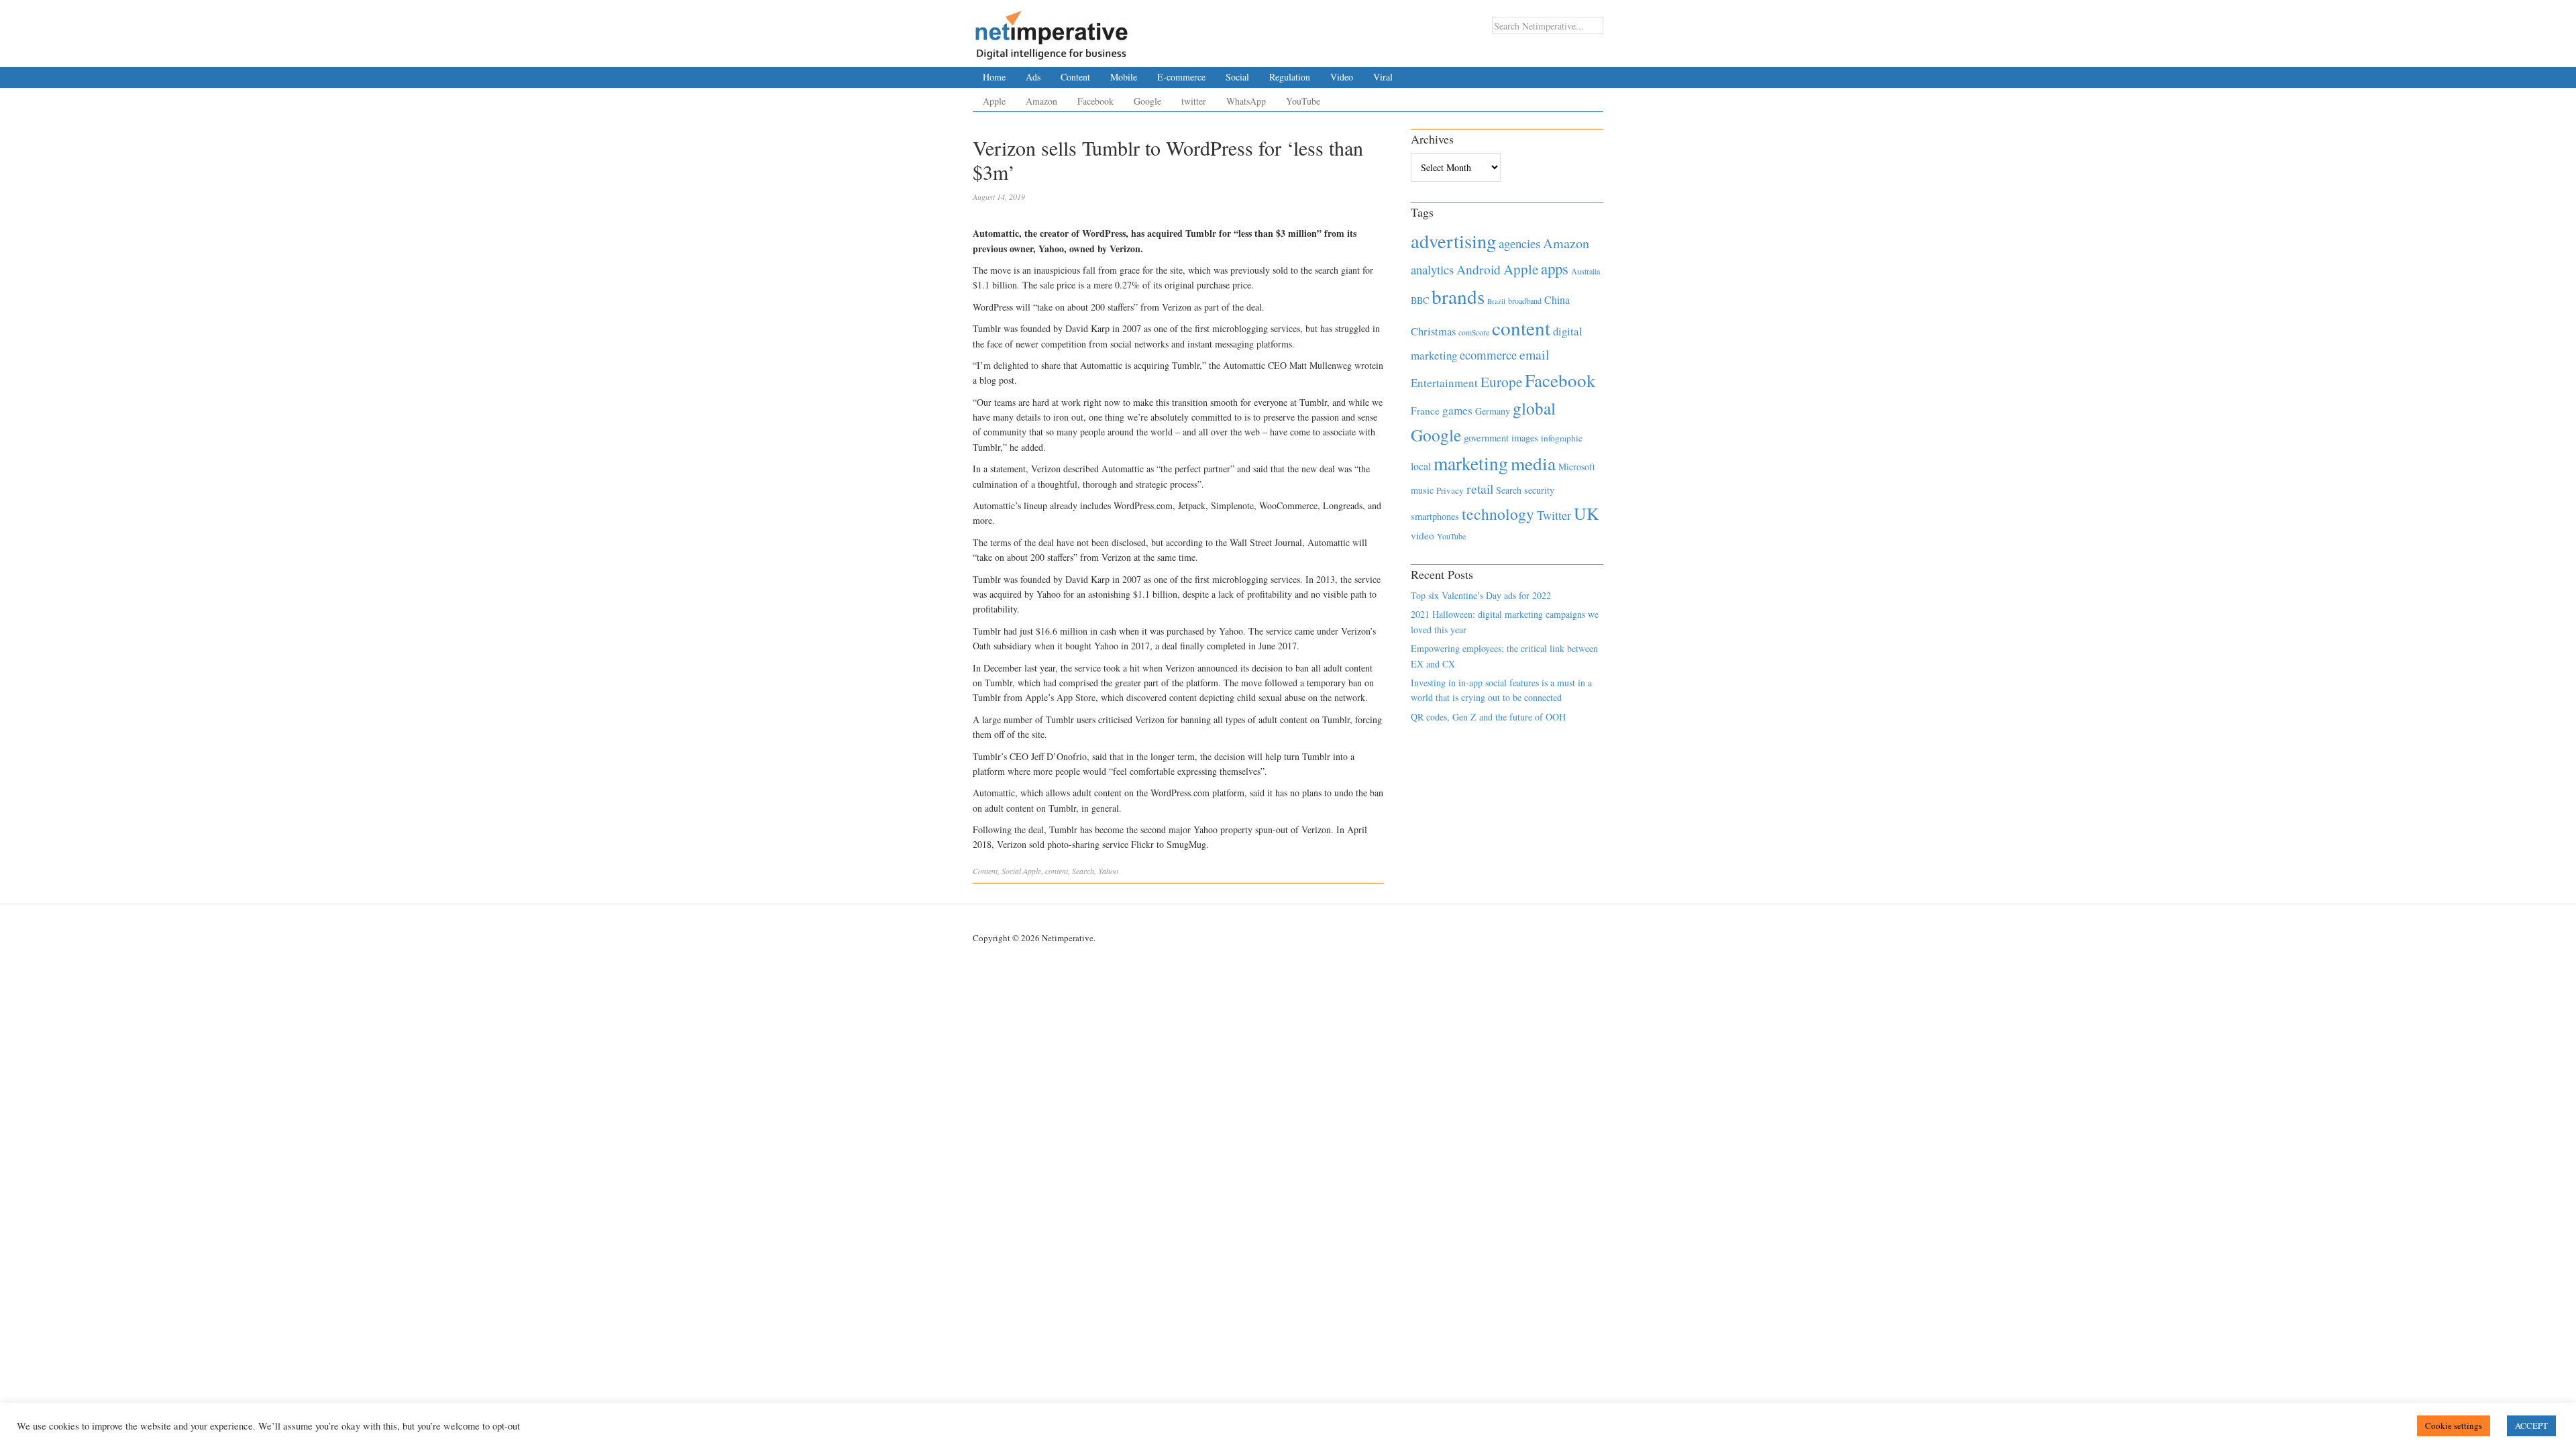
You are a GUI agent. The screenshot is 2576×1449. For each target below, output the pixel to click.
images (1525, 438)
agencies (1519, 243)
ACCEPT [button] (2531, 1426)
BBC (1420, 300)
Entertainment (1444, 383)
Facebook (1095, 101)
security (1539, 490)
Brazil (1496, 301)
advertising (1453, 241)
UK (1587, 513)
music (1422, 490)
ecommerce (1488, 355)
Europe (1501, 382)
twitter (1194, 101)
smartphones (1435, 516)
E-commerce (1181, 77)
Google (1147, 101)
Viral (1383, 77)
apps (1555, 268)
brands (1458, 296)
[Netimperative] (1052, 30)
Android (1479, 269)
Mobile (1124, 77)
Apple (994, 101)
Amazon (1041, 101)
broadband (1525, 301)
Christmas (1433, 331)
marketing (1471, 463)
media (1533, 463)
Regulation (1290, 77)
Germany (1493, 411)
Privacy (1450, 490)
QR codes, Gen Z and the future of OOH (1488, 717)
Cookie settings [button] (2454, 1426)
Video (1342, 77)
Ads (1033, 77)
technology (1498, 514)
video (1423, 535)
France (1425, 411)
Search (1083, 871)
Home (994, 77)
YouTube (1303, 101)
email (1535, 355)
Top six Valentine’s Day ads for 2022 (1481, 595)
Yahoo (1108, 871)
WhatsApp (1246, 101)
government (1486, 438)
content (1057, 871)
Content (1075, 77)
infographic (1562, 438)
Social (1237, 77)
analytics (1432, 269)
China (1557, 300)
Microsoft (1577, 467)
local (1421, 466)
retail (1480, 489)
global (1534, 408)
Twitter (1554, 515)
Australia (1586, 271)
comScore (1474, 332)
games (1457, 410)
